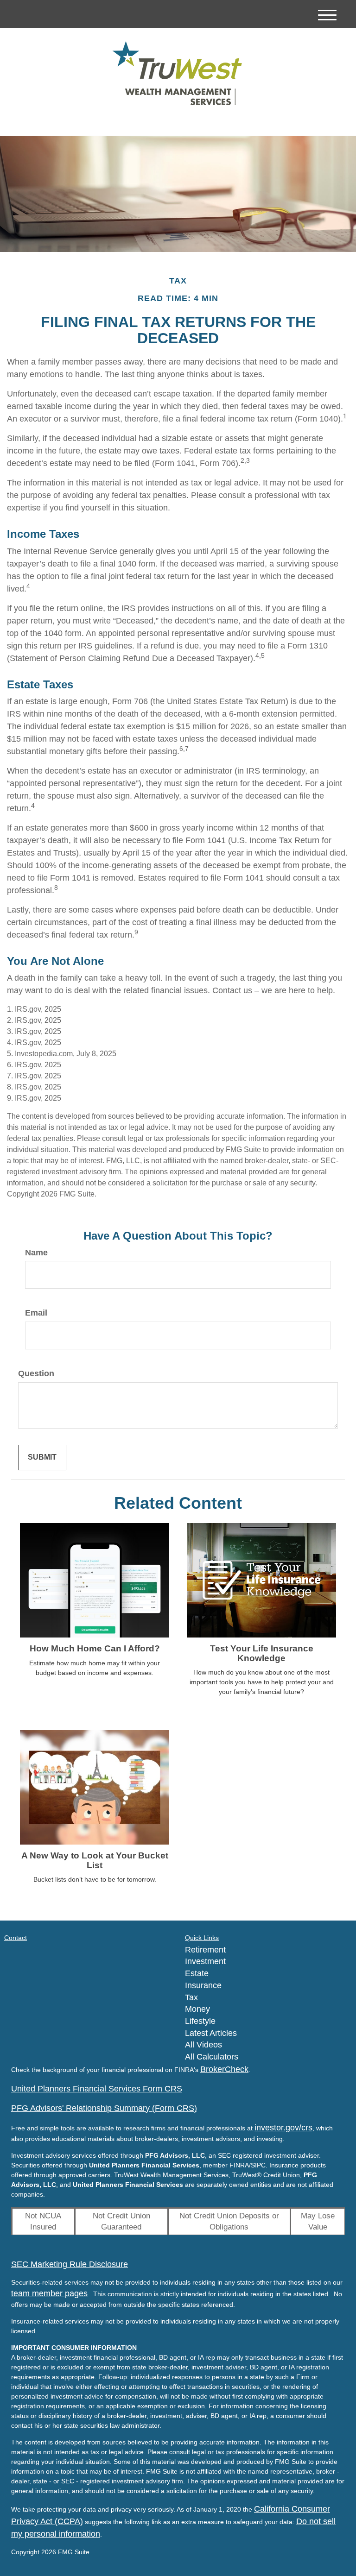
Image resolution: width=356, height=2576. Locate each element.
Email (36, 1313)
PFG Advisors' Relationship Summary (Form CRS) (104, 2108)
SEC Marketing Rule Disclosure (70, 2264)
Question (36, 1373)
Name (36, 1253)
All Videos (203, 2045)
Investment (205, 1961)
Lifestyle (200, 2021)
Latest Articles (211, 2033)
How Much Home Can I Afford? (95, 1648)
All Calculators (212, 2057)
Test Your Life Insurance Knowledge (262, 1653)
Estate (197, 1973)
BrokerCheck (224, 2069)
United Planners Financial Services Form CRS (97, 2089)
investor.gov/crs (283, 2128)
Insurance (203, 1985)
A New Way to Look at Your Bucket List (95, 1860)
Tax (191, 1997)
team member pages (49, 2293)
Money (197, 2009)
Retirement (205, 1950)
